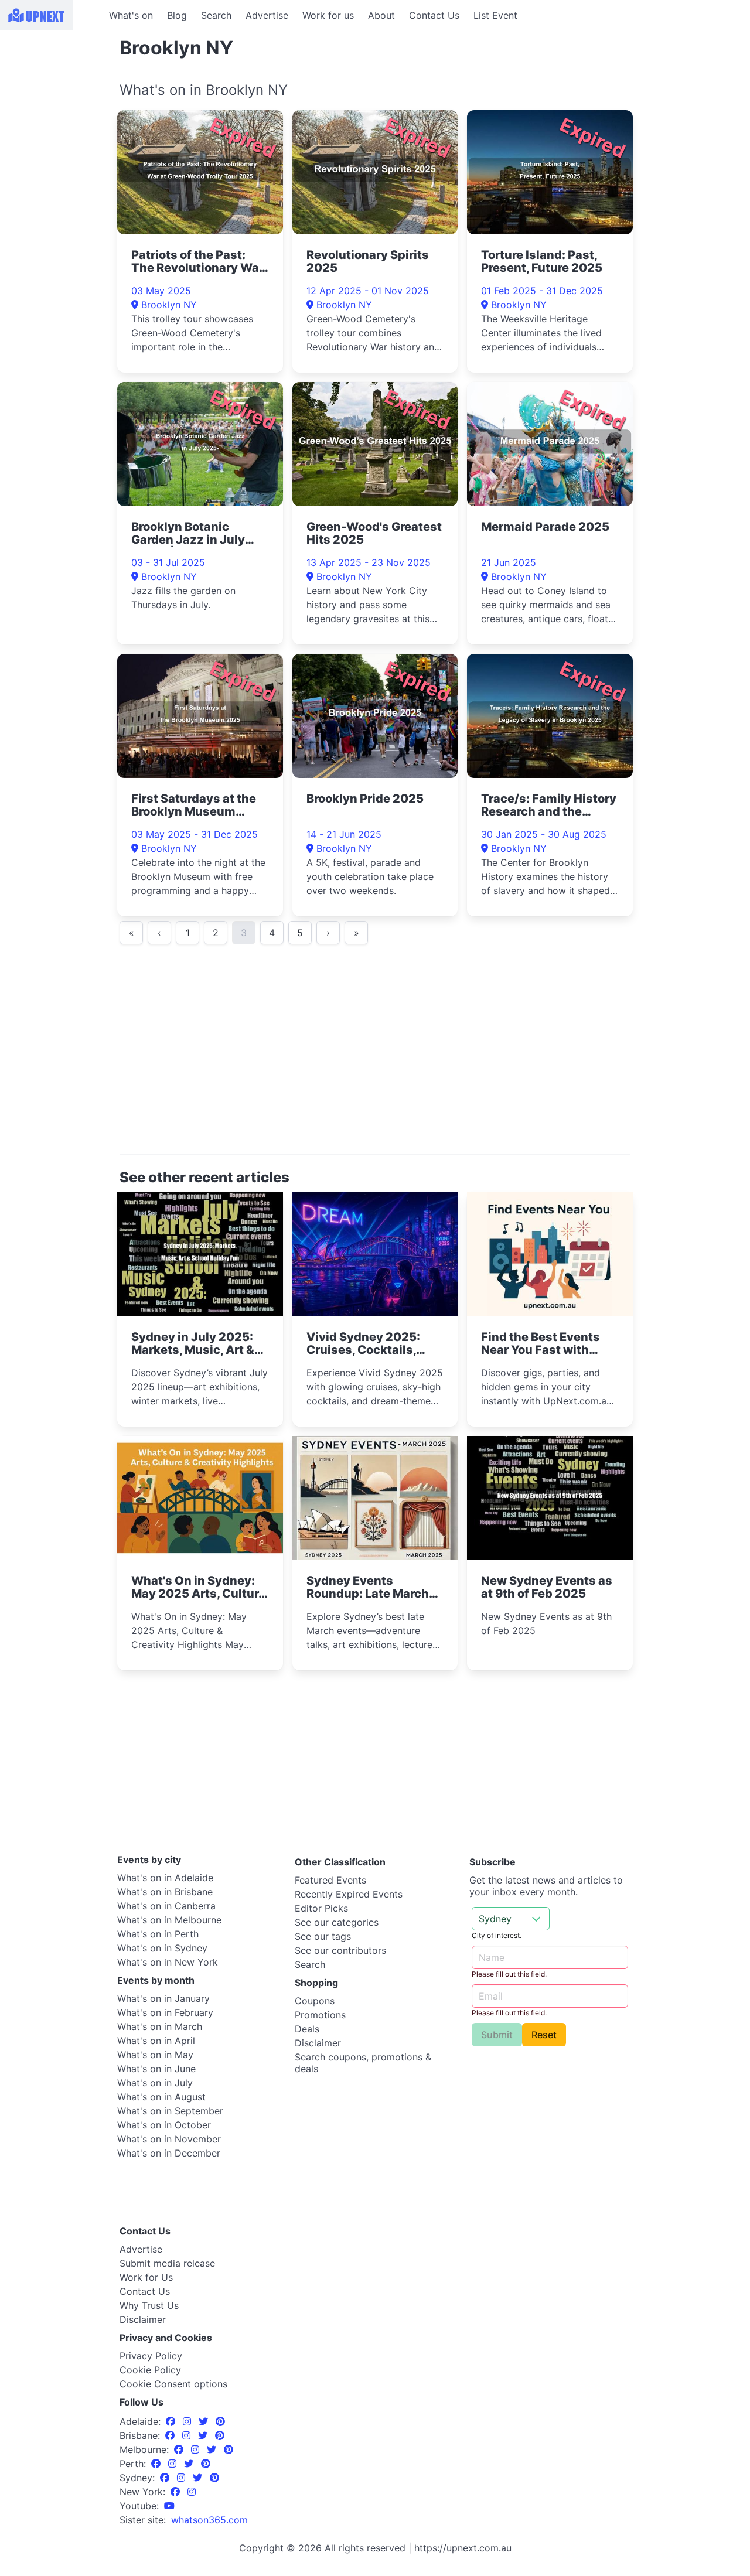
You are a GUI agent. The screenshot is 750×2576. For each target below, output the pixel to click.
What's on (131, 15)
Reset (544, 2035)
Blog (177, 15)
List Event (495, 15)
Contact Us (434, 15)
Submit (497, 2035)
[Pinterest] (220, 2421)
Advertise (267, 15)
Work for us (328, 15)
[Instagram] (188, 2421)
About (381, 15)
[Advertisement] (53, 104)
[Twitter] (205, 2421)
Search (216, 15)
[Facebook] (172, 2421)
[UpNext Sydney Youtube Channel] (169, 2506)
